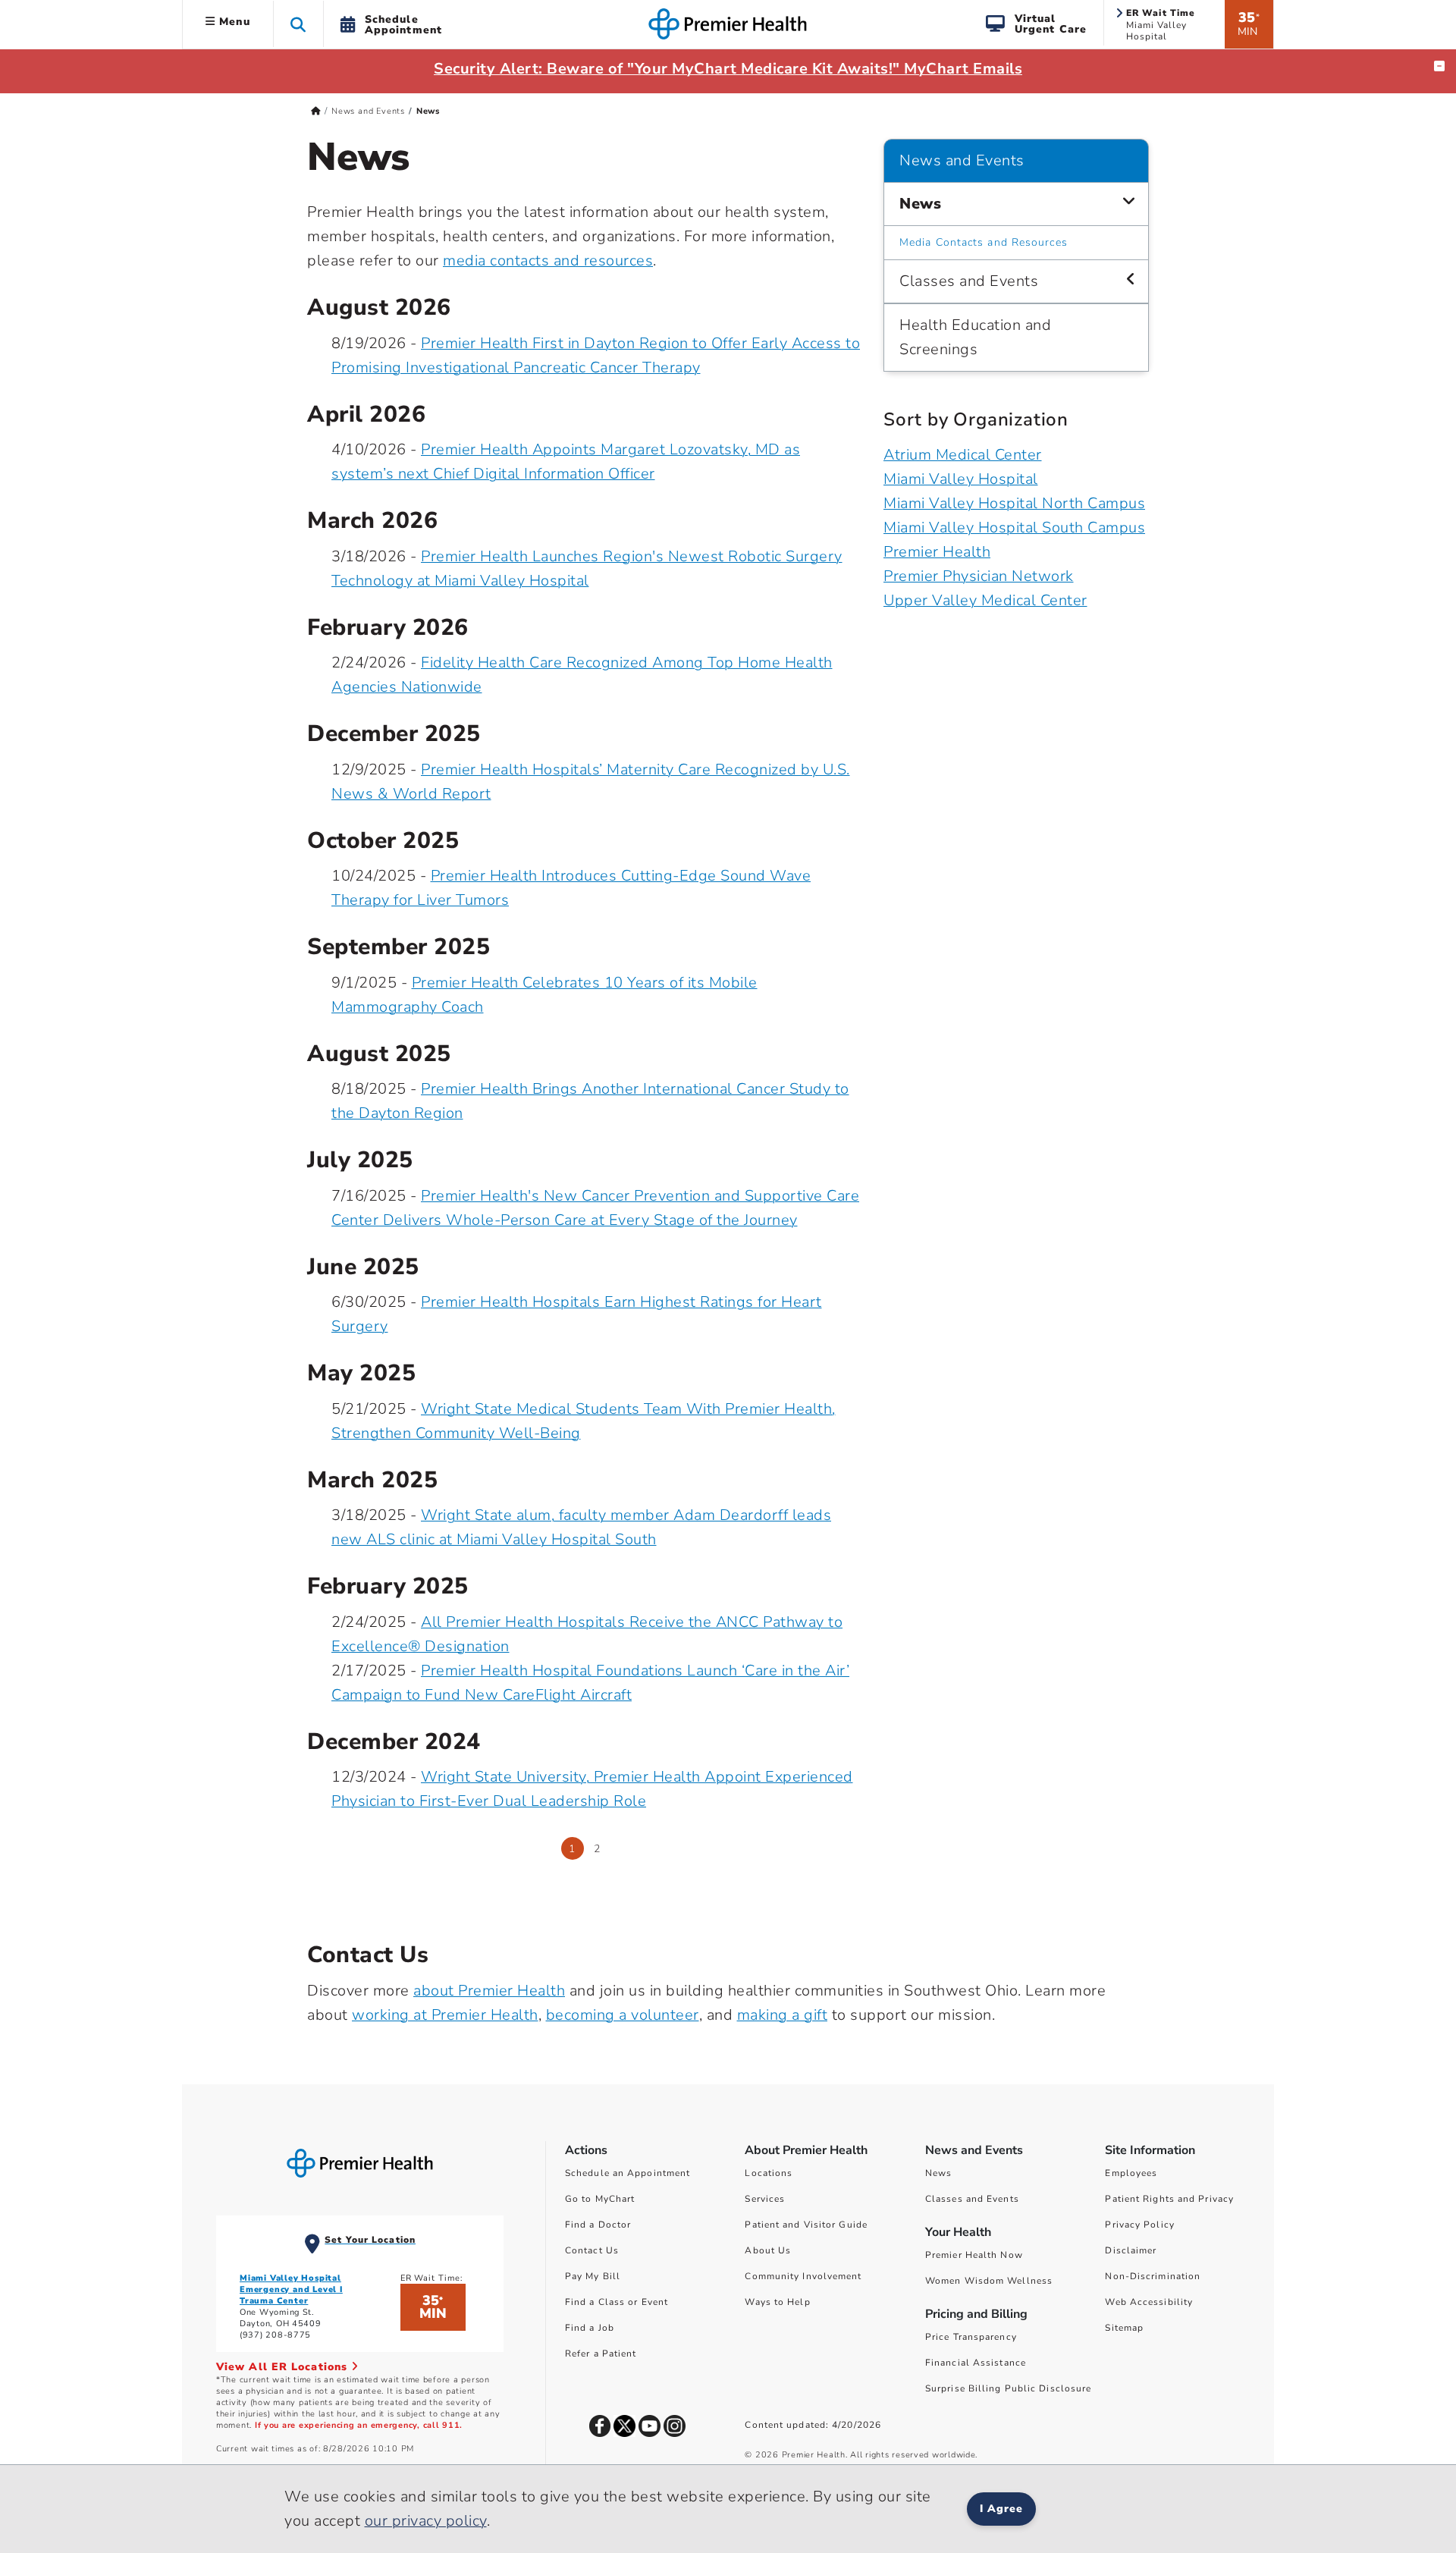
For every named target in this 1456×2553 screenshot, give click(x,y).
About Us (768, 2250)
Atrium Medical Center (963, 455)
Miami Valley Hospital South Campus (1014, 528)
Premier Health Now (974, 2255)
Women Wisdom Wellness (989, 2281)
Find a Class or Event (617, 2302)
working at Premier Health (445, 2015)
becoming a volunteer (623, 2015)
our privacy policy (426, 2521)
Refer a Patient (601, 2354)
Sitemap (1124, 2328)
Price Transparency (971, 2337)
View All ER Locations (284, 2367)
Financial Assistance (976, 2363)
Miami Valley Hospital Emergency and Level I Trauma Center (291, 2289)
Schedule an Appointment (628, 2173)
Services (765, 2199)
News (920, 204)
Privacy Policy (1139, 2225)
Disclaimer (1131, 2250)
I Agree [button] (1001, 2509)
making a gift (783, 2015)
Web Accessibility (1149, 2302)
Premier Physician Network (979, 576)
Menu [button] (233, 22)
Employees (1131, 2173)
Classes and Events (969, 281)
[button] (298, 24)
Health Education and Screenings (975, 337)
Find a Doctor (598, 2225)
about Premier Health (489, 1991)
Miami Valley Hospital (961, 479)
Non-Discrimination (1153, 2276)
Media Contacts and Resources (984, 242)
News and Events (368, 111)
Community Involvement (803, 2276)
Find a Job (590, 2328)
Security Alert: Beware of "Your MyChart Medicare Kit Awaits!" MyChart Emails (728, 69)
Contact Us (592, 2250)
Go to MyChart (600, 2199)
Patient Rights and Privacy (1169, 2199)
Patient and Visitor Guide (806, 2225)
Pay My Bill (593, 2276)
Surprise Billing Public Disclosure (1008, 2388)
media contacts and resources (548, 261)
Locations (769, 2173)
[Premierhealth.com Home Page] (316, 111)
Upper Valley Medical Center (985, 600)
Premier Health (937, 552)
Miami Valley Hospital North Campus (1014, 503)
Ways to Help (777, 2302)
